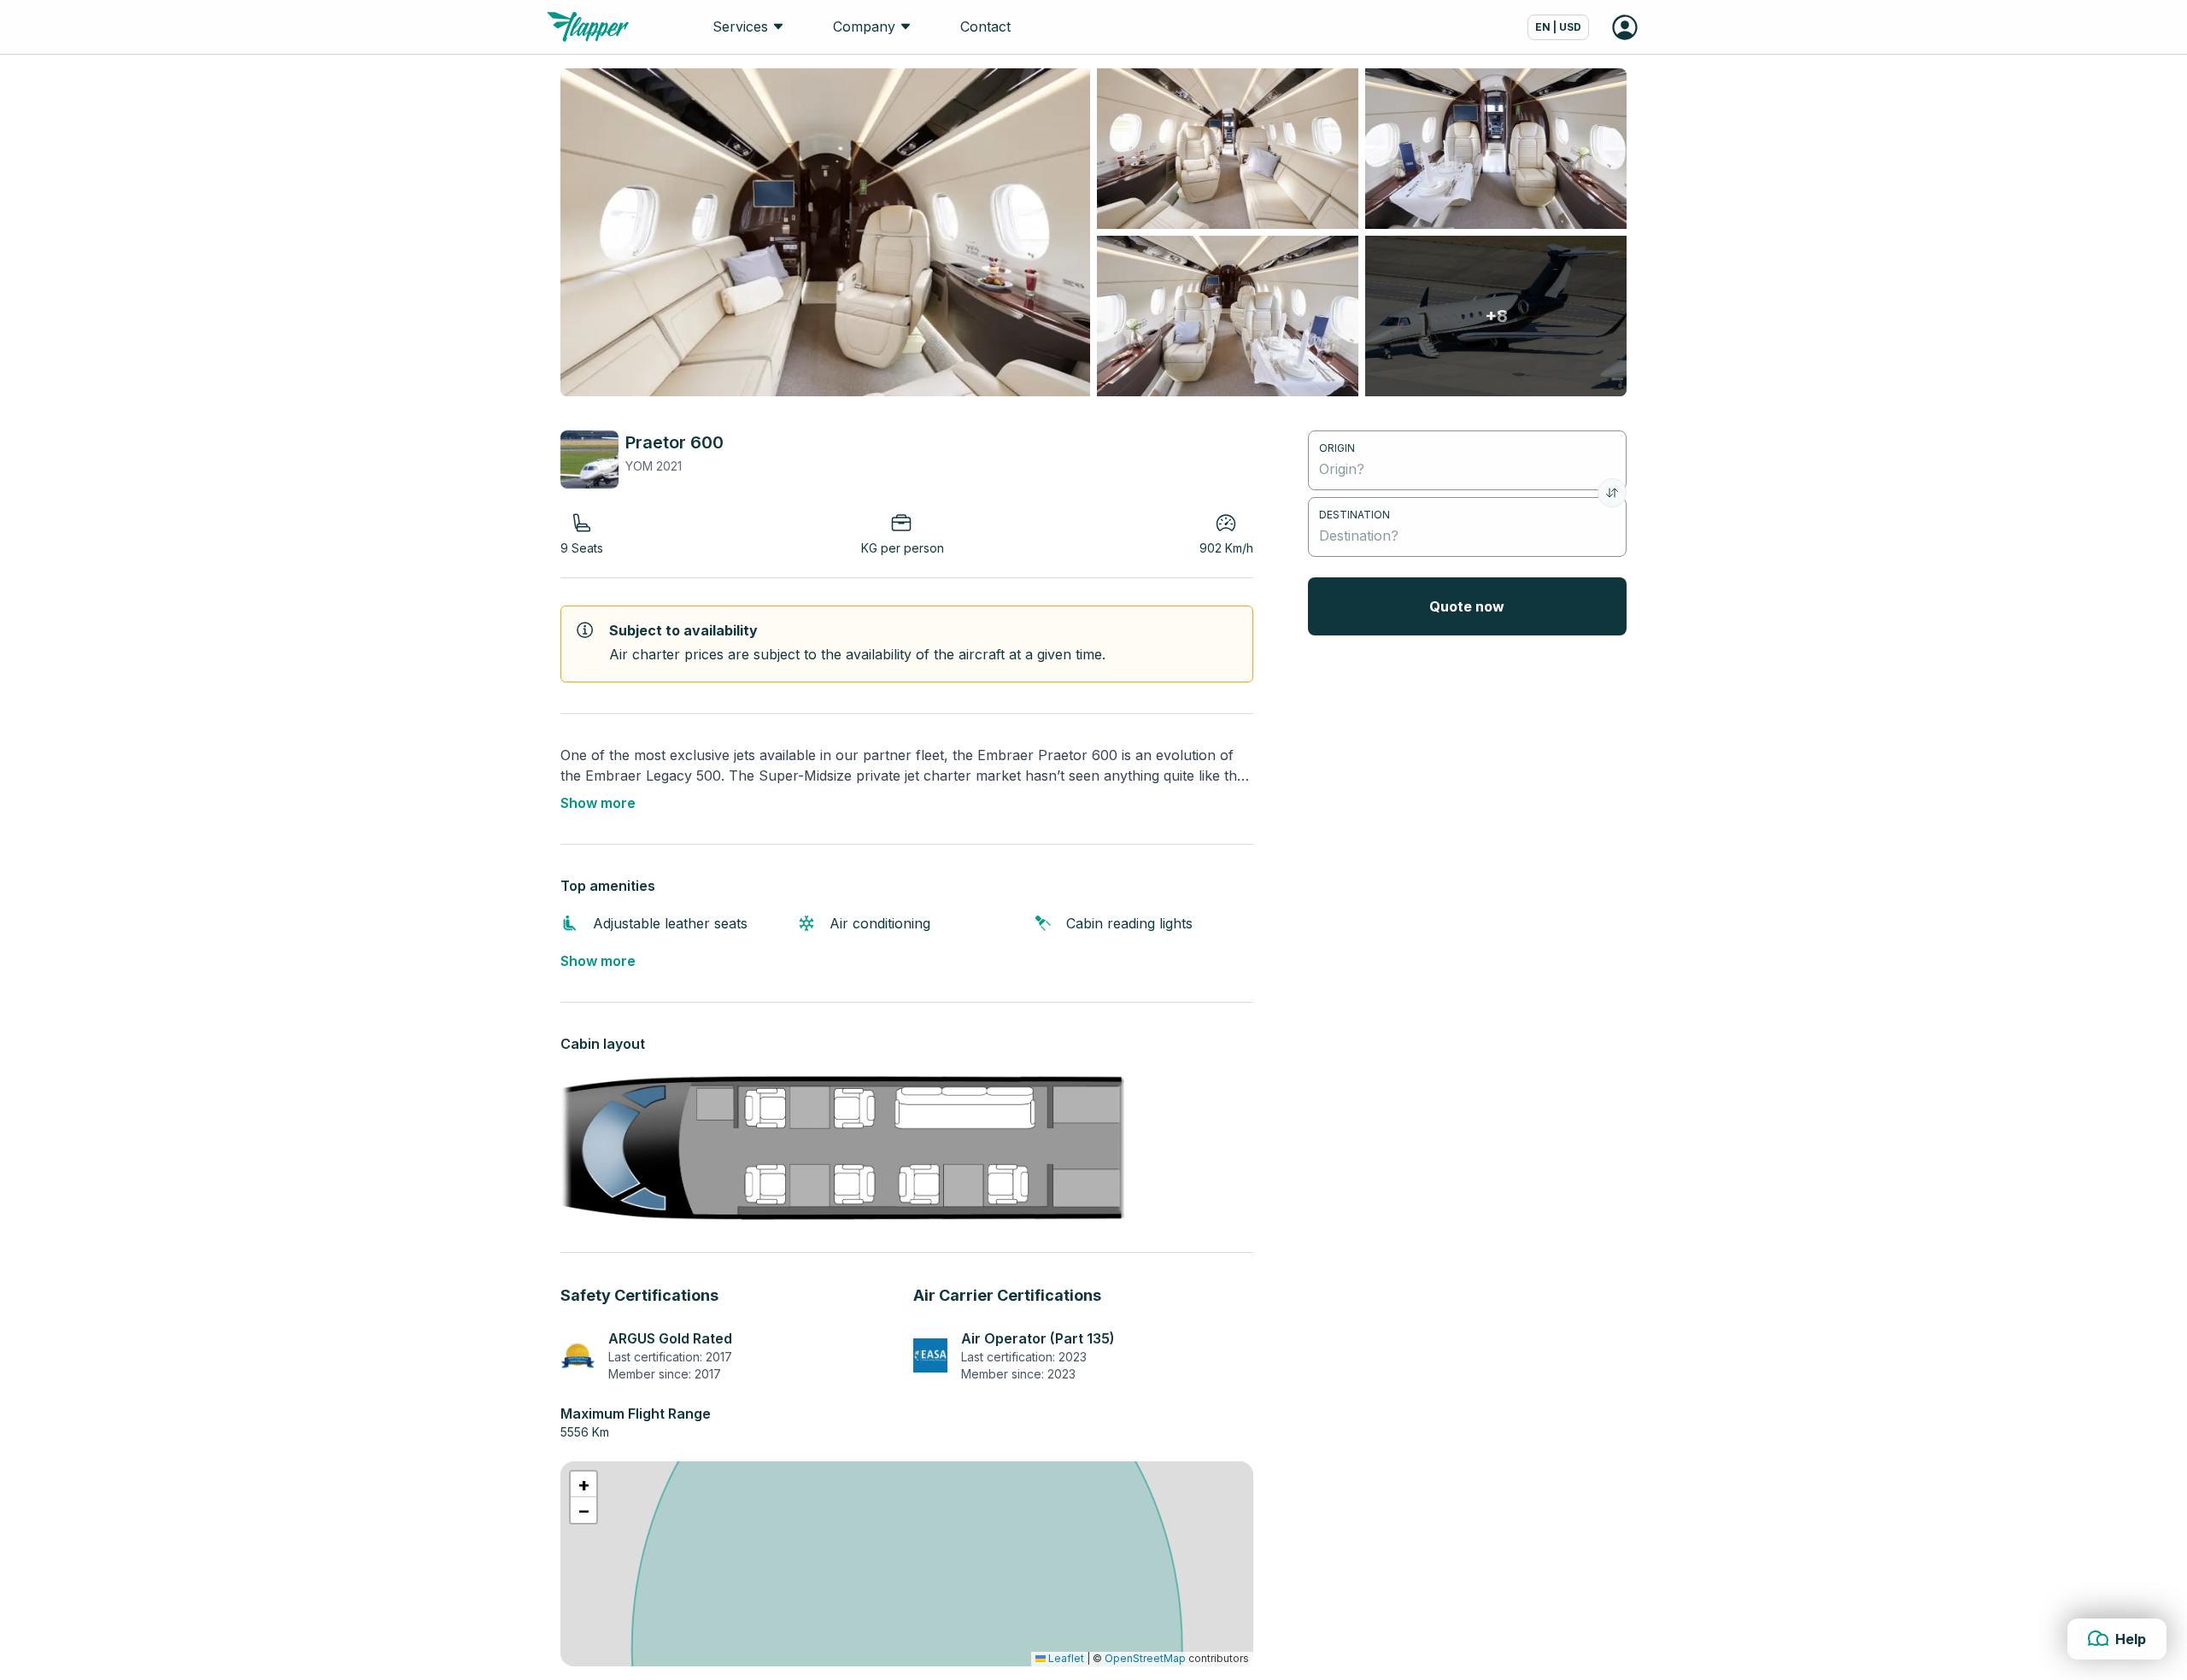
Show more (598, 803)
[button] (583, 1484)
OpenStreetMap (1145, 1658)
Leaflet (1065, 1658)
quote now (1467, 606)
